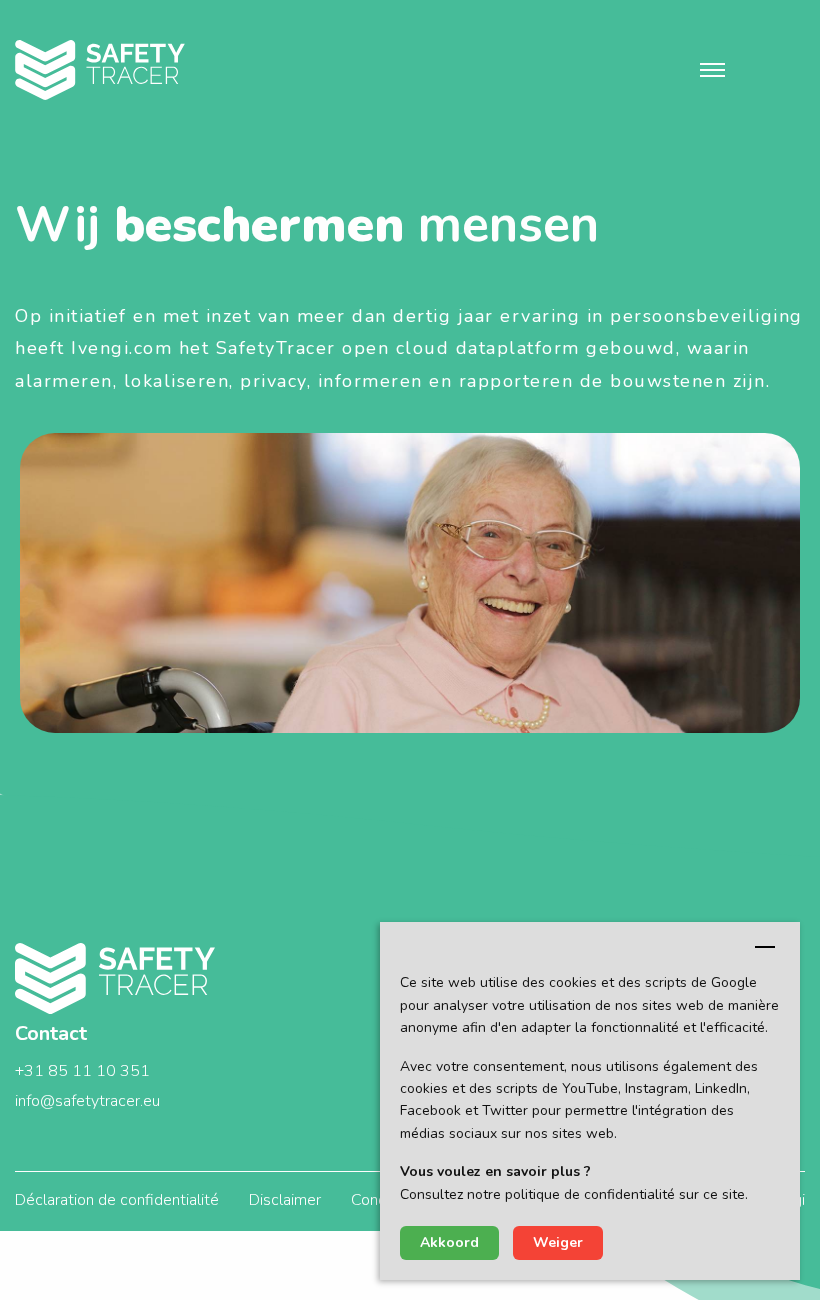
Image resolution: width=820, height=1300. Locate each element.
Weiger (558, 1242)
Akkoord (449, 1242)
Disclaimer (285, 1200)
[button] (712, 70)
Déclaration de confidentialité (117, 1200)
